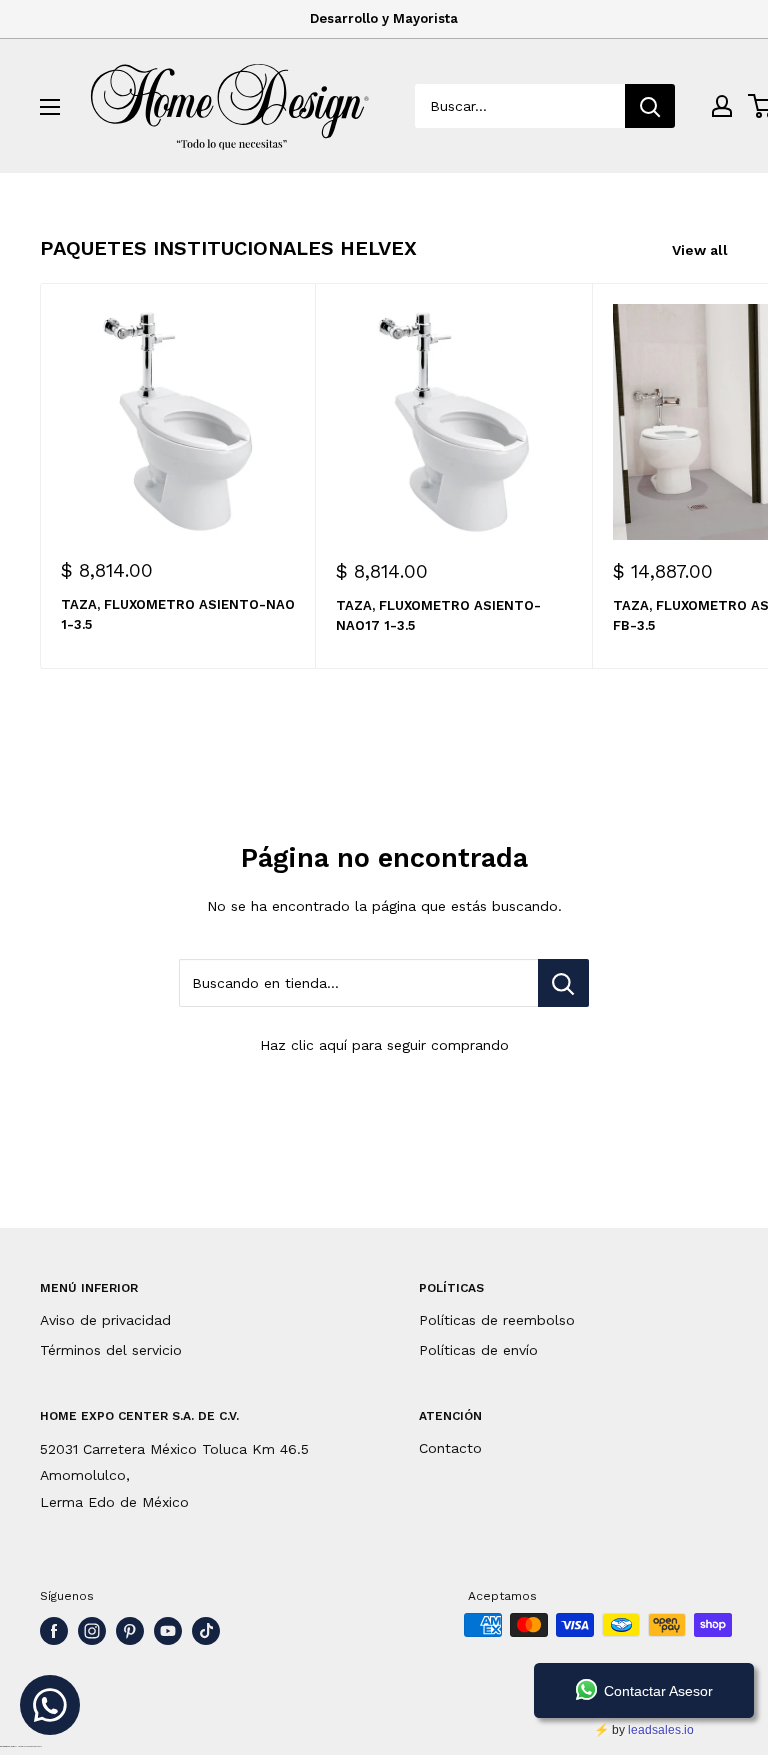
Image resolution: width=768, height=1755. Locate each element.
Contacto (450, 1448)
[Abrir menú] (50, 107)
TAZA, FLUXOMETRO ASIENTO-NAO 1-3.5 (178, 614)
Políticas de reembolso (497, 1320)
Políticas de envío (478, 1350)
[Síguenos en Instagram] (92, 1631)
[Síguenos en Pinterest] (130, 1631)
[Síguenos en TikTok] (206, 1631)
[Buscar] (650, 106)
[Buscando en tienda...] (563, 983)
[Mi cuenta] (722, 106)
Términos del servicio (111, 1350)
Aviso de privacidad (105, 1320)
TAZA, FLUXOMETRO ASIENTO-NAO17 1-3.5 (438, 615)
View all (702, 250)
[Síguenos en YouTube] (168, 1631)
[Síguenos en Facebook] (54, 1631)
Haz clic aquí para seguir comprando (384, 1045)
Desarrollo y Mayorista (384, 18)
